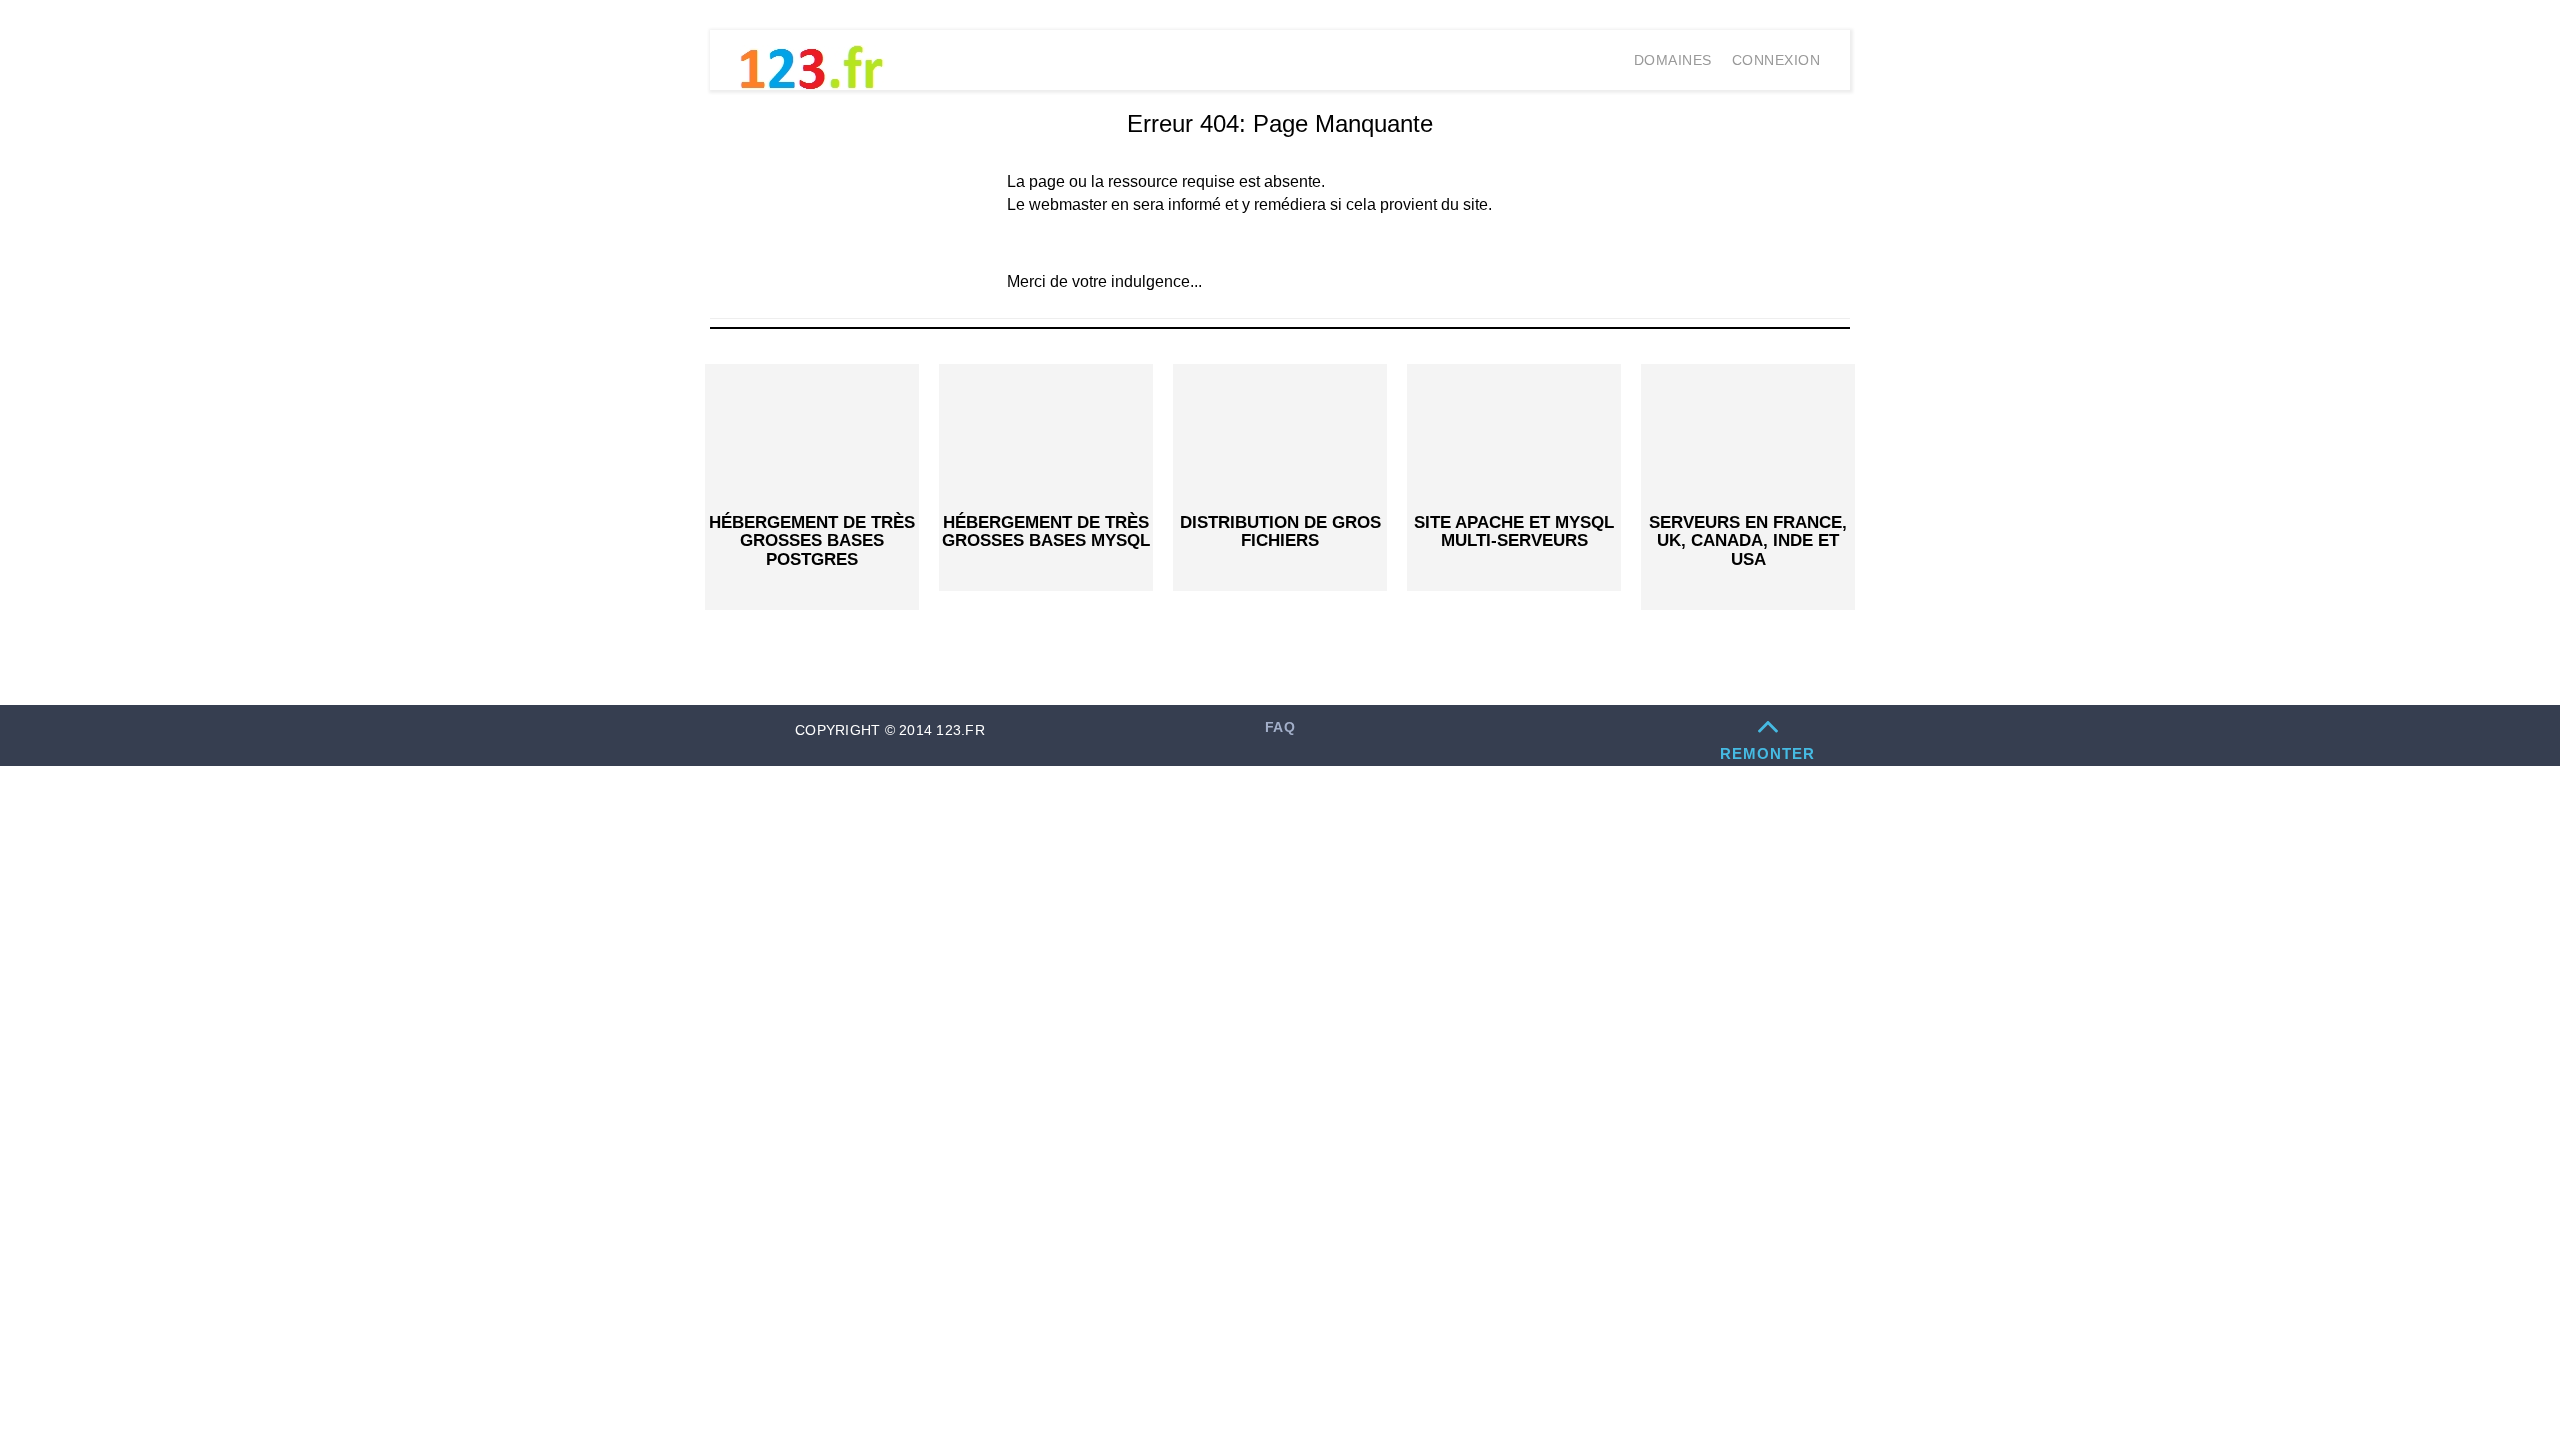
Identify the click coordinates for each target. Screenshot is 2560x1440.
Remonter (1767, 753)
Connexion (1776, 60)
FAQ (1280, 727)
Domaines (1673, 60)
